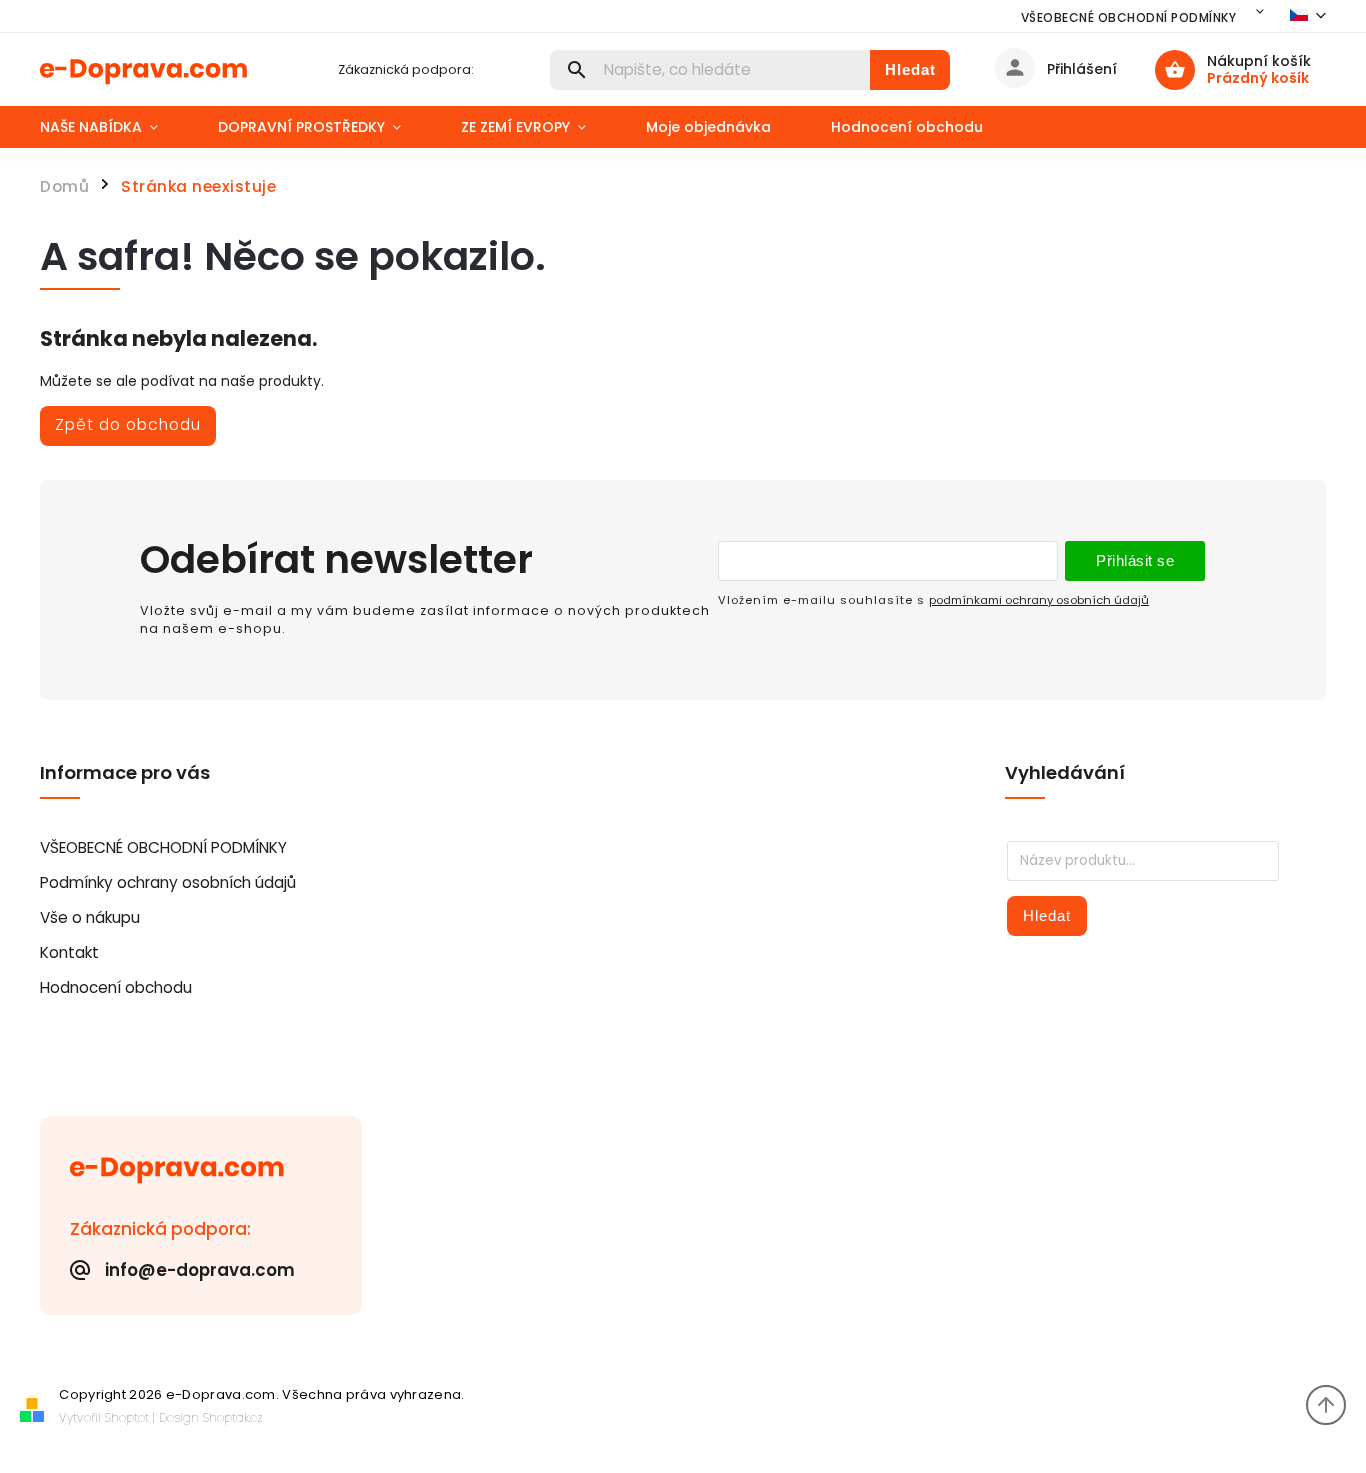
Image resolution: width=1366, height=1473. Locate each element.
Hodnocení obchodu (116, 987)
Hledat (910, 69)
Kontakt (69, 952)
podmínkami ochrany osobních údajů (1039, 600)
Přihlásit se (1135, 560)
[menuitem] (114, 127)
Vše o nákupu (90, 917)
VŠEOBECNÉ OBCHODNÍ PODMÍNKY (1129, 17)
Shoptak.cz (233, 1417)
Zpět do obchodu (128, 424)
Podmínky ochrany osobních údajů (168, 882)
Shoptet (127, 1417)
